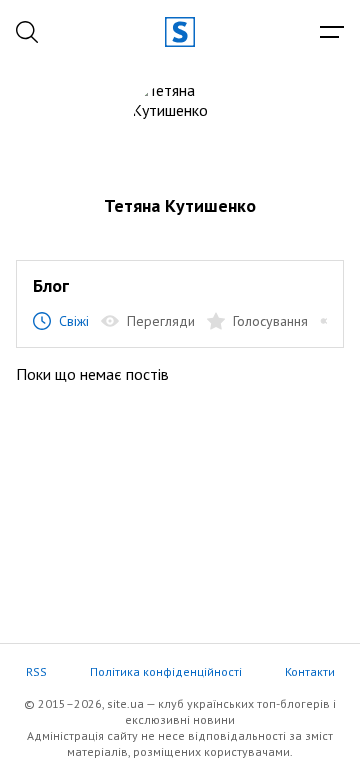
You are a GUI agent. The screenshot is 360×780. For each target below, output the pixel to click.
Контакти (310, 671)
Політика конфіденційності (166, 671)
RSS (36, 671)
